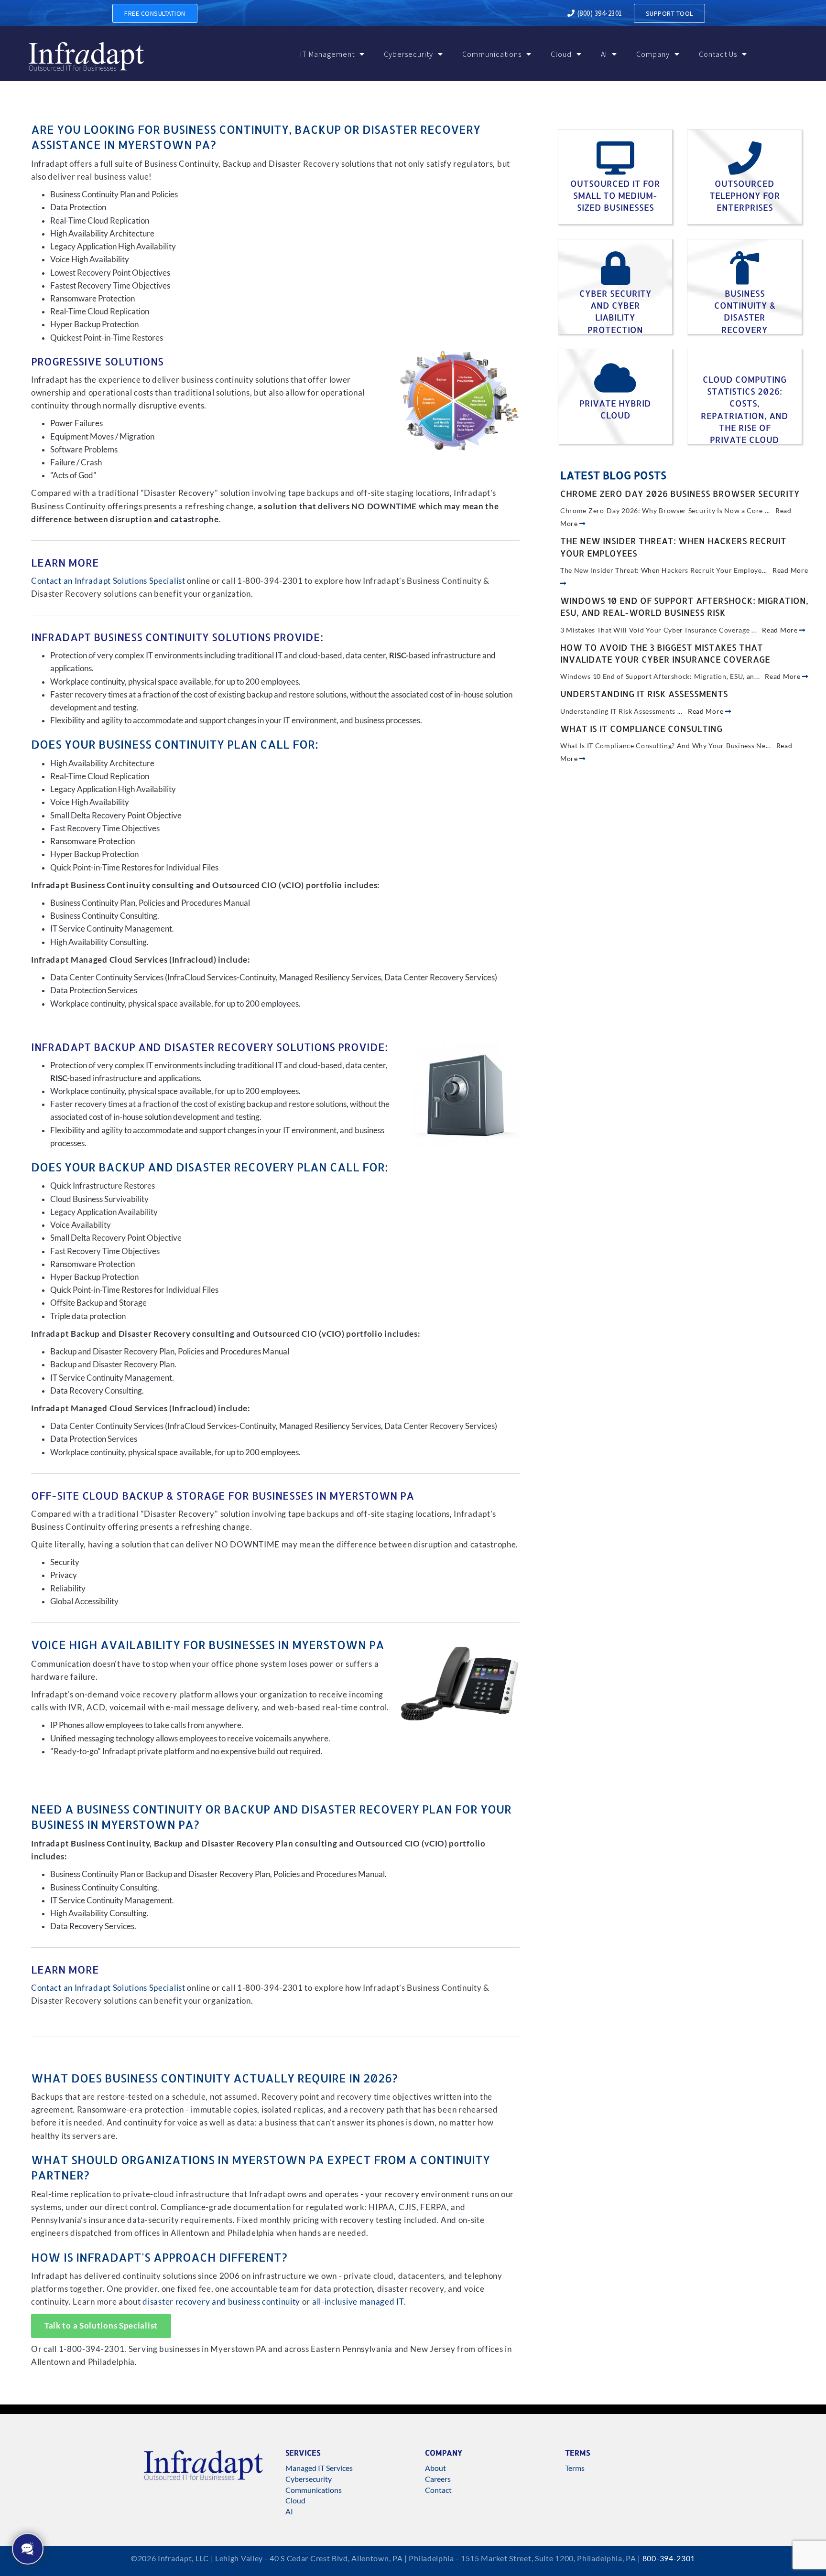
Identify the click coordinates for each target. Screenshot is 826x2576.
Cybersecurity (408, 54)
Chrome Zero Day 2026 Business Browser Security (680, 493)
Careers (438, 2479)
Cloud (561, 54)
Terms (575, 2468)
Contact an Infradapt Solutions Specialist (108, 581)
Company (653, 54)
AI (604, 54)
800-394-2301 (669, 2558)
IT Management (327, 54)
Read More (781, 630)
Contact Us (718, 54)
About (435, 2468)
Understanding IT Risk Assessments (644, 693)
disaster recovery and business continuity (221, 2302)
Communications (492, 54)
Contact (438, 2490)
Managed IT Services (319, 2468)
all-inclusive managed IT (358, 2302)
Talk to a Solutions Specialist (101, 2326)
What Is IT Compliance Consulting (641, 728)
